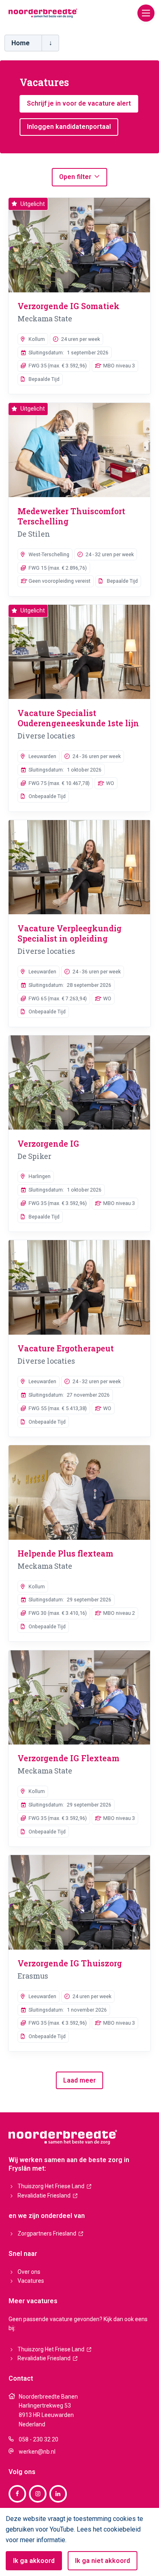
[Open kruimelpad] (50, 43)
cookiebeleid (122, 2529)
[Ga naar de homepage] (43, 13)
